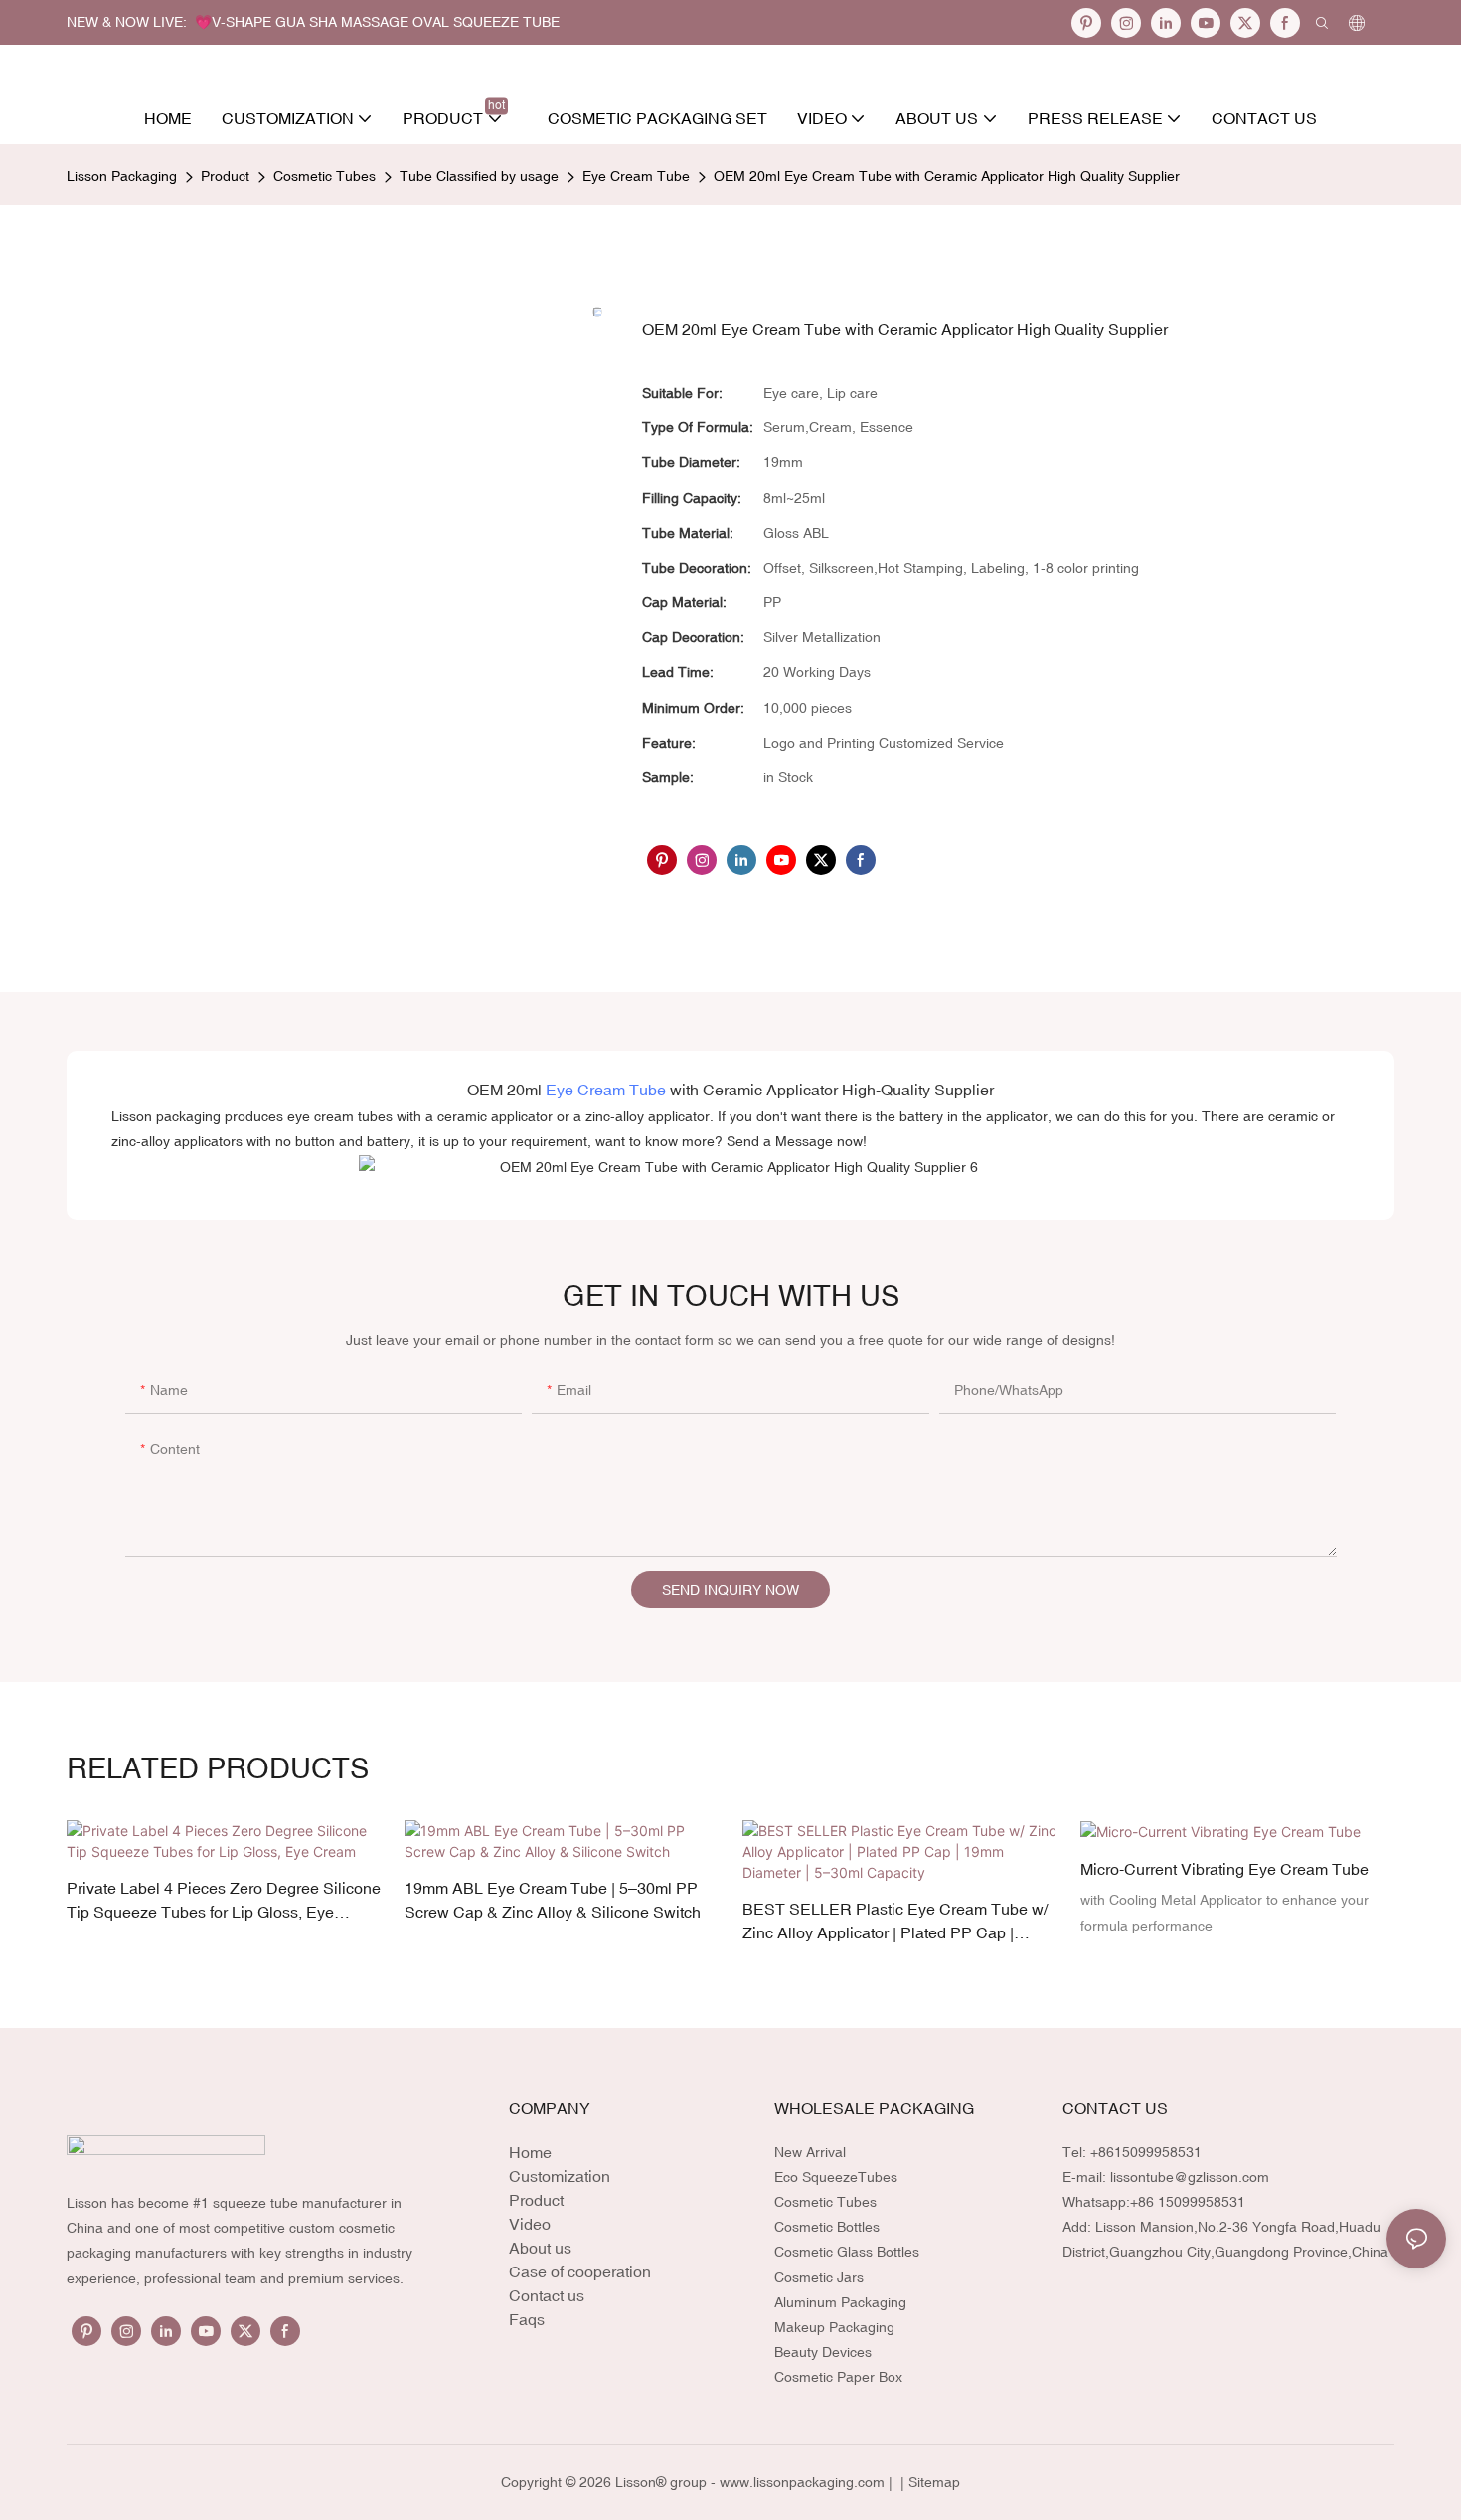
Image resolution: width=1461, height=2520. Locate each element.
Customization (560, 2176)
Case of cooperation (580, 2271)
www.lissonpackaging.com (802, 2482)
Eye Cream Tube (636, 176)
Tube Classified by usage (479, 176)
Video (530, 2224)
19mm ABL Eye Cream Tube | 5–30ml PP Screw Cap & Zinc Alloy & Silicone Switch (553, 1900)
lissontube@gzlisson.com (1190, 2177)
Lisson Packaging (122, 176)
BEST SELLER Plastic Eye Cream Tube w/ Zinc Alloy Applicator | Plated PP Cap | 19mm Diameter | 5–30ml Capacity (895, 1922)
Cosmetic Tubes (325, 176)
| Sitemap (928, 2482)
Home (530, 2152)
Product (225, 176)
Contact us (547, 2295)
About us (540, 2248)
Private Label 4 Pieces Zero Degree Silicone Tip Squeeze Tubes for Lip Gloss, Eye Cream (224, 1901)
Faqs (527, 2319)
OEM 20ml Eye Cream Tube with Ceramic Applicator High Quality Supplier (947, 176)
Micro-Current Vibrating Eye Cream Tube (1224, 1869)
